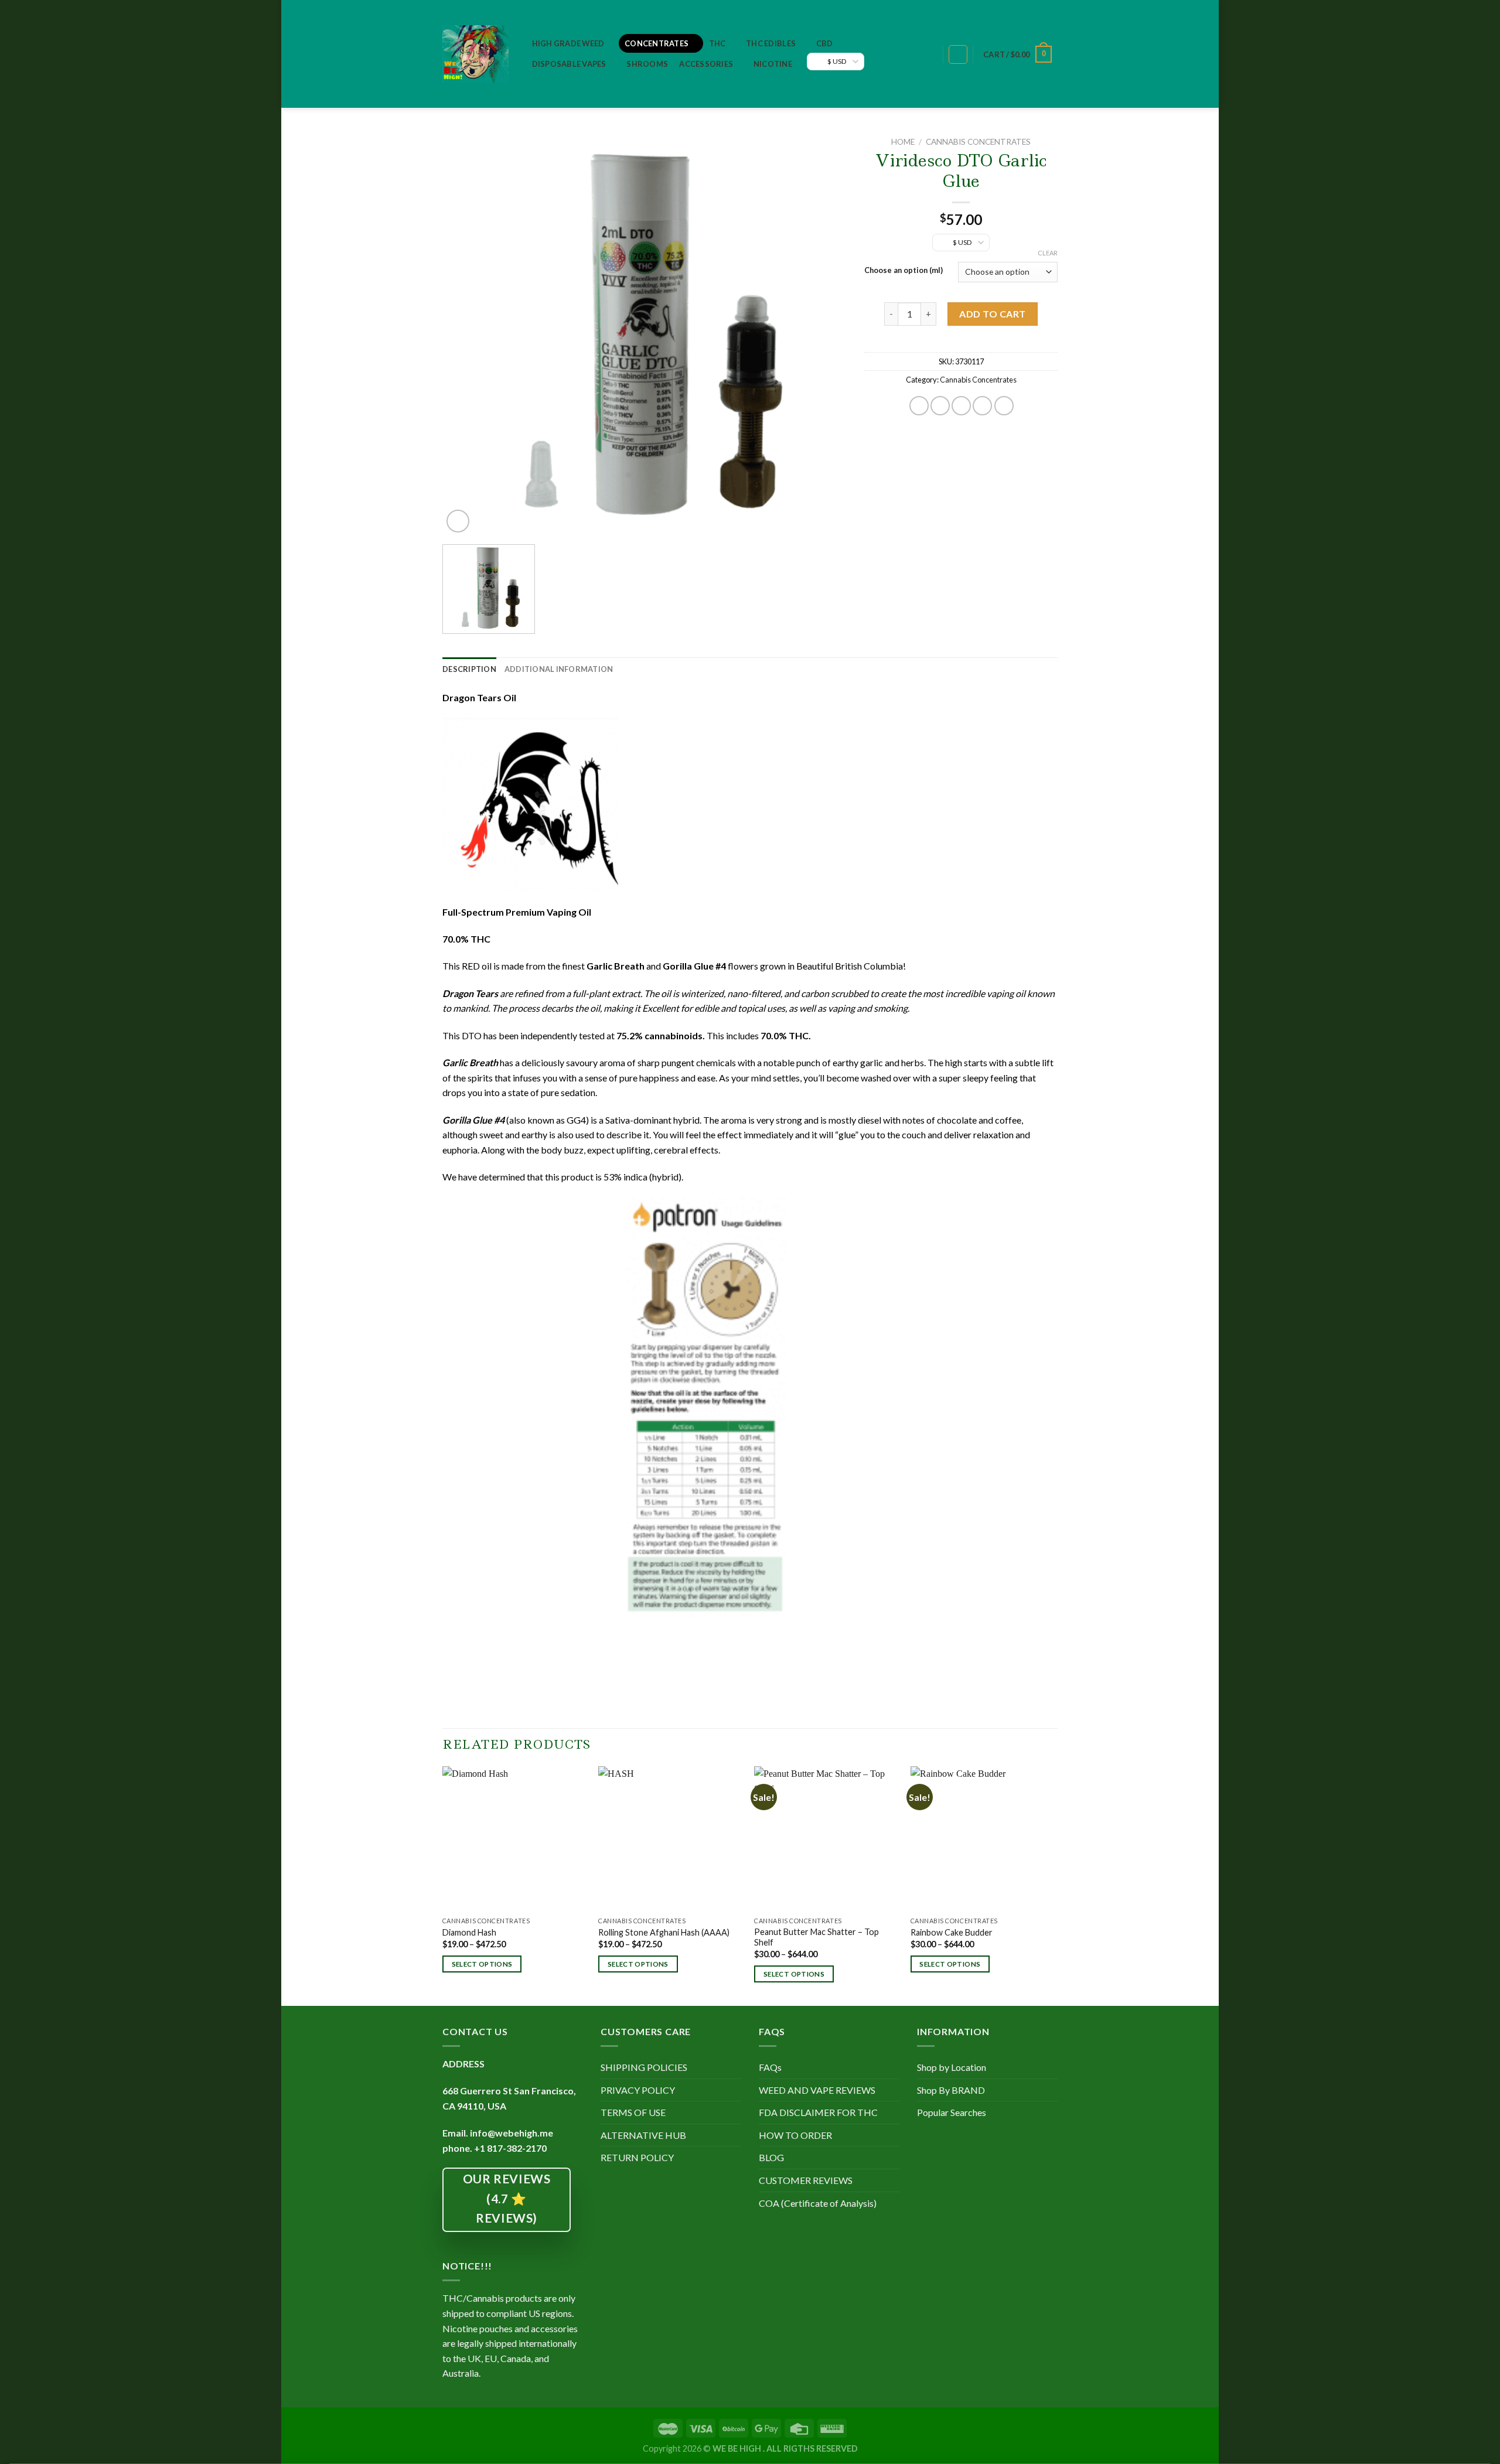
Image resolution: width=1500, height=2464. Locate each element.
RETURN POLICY (637, 2157)
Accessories (706, 64)
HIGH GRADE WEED (568, 43)
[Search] (928, 55)
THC (717, 43)
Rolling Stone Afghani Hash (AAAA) (664, 1932)
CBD (825, 43)
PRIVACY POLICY (638, 2090)
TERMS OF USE (633, 2112)
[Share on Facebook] (919, 406)
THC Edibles (771, 43)
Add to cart (992, 314)
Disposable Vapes (569, 64)
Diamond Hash (469, 1932)
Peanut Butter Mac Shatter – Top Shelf (817, 1937)
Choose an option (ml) (904, 271)
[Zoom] (458, 521)
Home (903, 142)
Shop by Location (952, 2067)
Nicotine (773, 64)
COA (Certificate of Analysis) (818, 2203)
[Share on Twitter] (940, 406)
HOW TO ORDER (795, 2135)
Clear (1048, 253)
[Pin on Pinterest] (982, 406)
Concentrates (657, 43)
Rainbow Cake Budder (952, 1932)
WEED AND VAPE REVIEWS (817, 2090)
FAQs (770, 2067)
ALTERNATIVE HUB (643, 2135)
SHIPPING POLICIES (644, 2067)
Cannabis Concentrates (978, 142)
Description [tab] (469, 669)
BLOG (771, 2157)
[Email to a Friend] (961, 406)
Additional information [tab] (559, 669)
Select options (482, 1964)
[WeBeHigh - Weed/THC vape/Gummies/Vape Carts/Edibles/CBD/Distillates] (475, 54)
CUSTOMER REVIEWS (806, 2180)
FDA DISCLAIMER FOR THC (818, 2112)
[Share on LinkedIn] (1004, 406)
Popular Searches (952, 2112)
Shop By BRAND (951, 2090)
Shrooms (647, 64)
